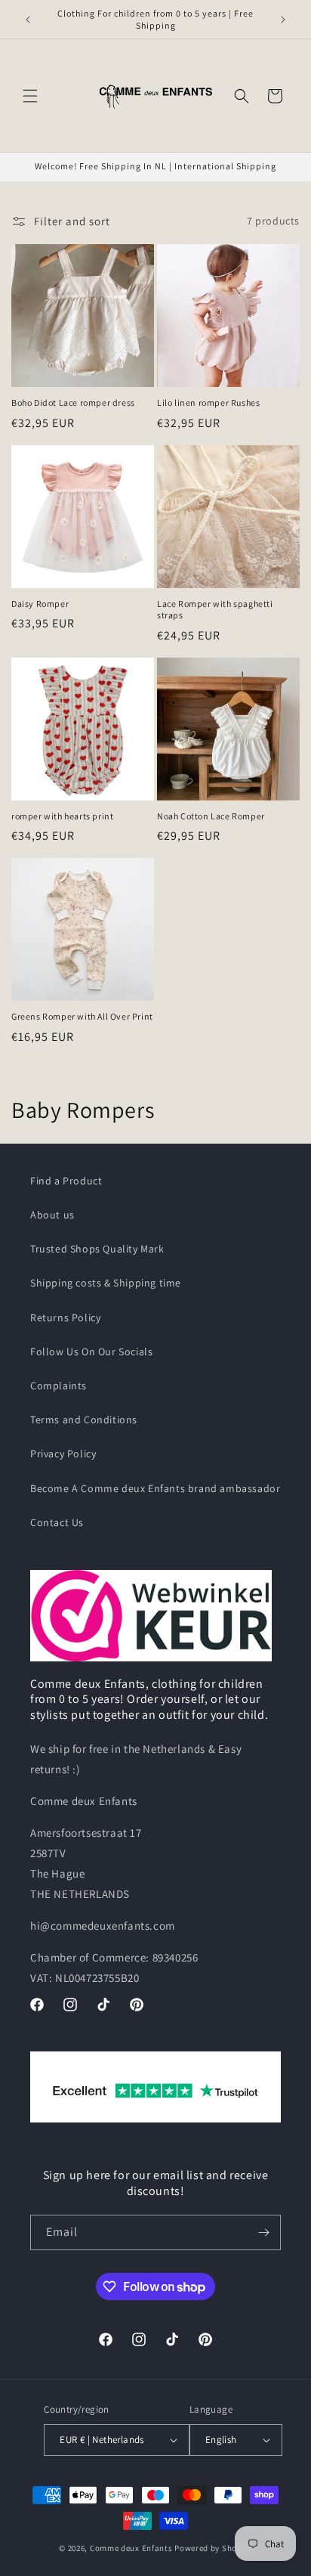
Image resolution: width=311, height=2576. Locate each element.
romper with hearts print (62, 816)
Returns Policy (65, 1317)
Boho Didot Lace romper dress (73, 402)
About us (52, 1215)
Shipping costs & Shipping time (106, 1283)
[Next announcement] (283, 20)
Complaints (59, 1386)
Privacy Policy (63, 1454)
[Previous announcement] (28, 20)
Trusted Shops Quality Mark (97, 1249)
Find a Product (66, 1181)
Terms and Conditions (84, 1420)
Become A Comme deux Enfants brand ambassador (155, 1488)
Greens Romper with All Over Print (82, 1016)
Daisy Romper (40, 604)
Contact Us (57, 1522)
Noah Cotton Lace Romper (211, 816)
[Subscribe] (263, 2232)
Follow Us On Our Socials (91, 1351)
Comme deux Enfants (131, 2548)
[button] (30, 96)
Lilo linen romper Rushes (208, 402)
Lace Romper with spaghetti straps (215, 610)
